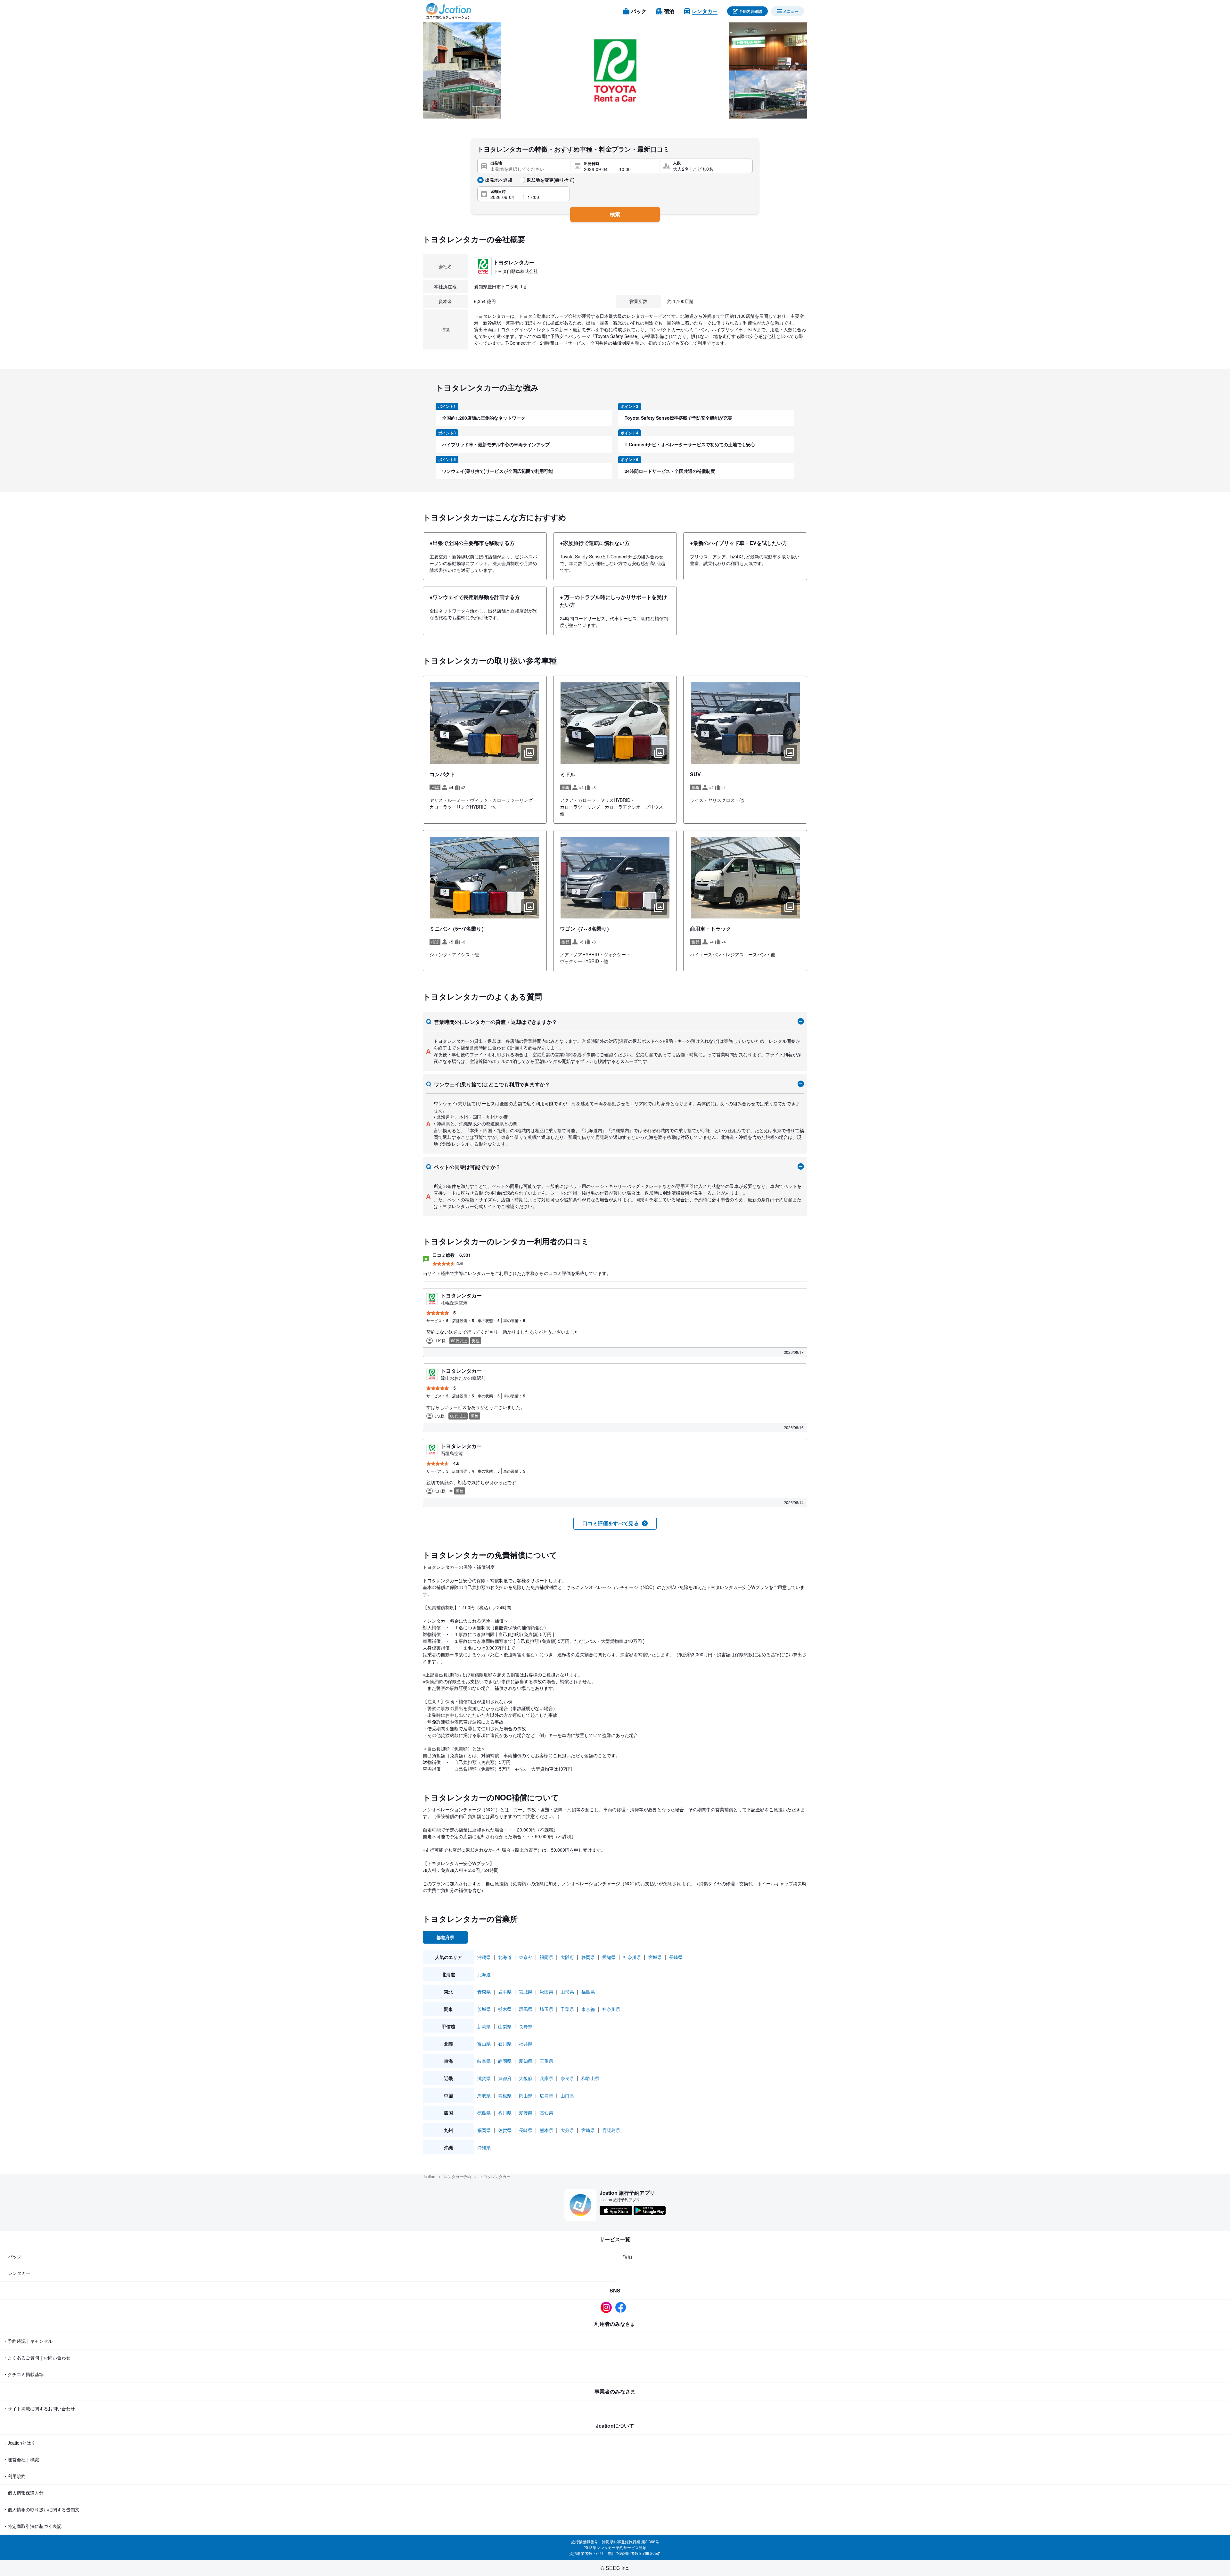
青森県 (484, 1992)
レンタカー (19, 2273)
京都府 (505, 2078)
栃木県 (505, 2009)
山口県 (567, 2095)
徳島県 (484, 2113)
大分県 (567, 2130)
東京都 (526, 1957)
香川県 (505, 2113)
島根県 (505, 2095)
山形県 (567, 1992)
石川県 (505, 2044)
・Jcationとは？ (19, 2443)
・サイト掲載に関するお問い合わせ (39, 2408)
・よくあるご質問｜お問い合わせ (37, 2358)
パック (15, 2256)
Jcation (429, 2176)
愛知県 (609, 1957)
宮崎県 (588, 2130)
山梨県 (505, 2026)
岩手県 (505, 1992)
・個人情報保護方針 (23, 2493)
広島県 (546, 2095)
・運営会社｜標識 (21, 2459)
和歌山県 (590, 2078)
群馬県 (526, 2009)
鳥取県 (484, 2095)
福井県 (526, 2044)
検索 (615, 214)
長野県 (526, 2026)
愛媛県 (526, 2113)
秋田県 (546, 1992)
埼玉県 (546, 2009)
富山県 (484, 2044)
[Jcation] (448, 11)
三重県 (546, 2061)
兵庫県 (546, 2078)
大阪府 (567, 1957)
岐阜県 (484, 2061)
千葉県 (567, 2009)
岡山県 (526, 2095)
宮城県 (655, 1957)
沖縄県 (484, 1957)
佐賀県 (505, 2130)
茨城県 (484, 2009)
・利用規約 (14, 2476)
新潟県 (484, 2026)
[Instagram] (608, 2307)
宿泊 (627, 2256)
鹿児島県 (611, 2130)
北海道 (505, 1957)
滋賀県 (484, 2078)
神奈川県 (632, 1957)
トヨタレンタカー (495, 2176)
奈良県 (567, 2078)
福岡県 (546, 1957)
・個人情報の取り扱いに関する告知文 (41, 2509)
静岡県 (588, 1957)
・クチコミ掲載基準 (23, 2374)
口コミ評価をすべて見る (611, 1523)
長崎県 (676, 1957)
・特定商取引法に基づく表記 (32, 2526)
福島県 (588, 1992)
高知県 (546, 2113)
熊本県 (546, 2130)
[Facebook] (622, 2307)
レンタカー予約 (457, 2176)
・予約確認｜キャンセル (28, 2341)
